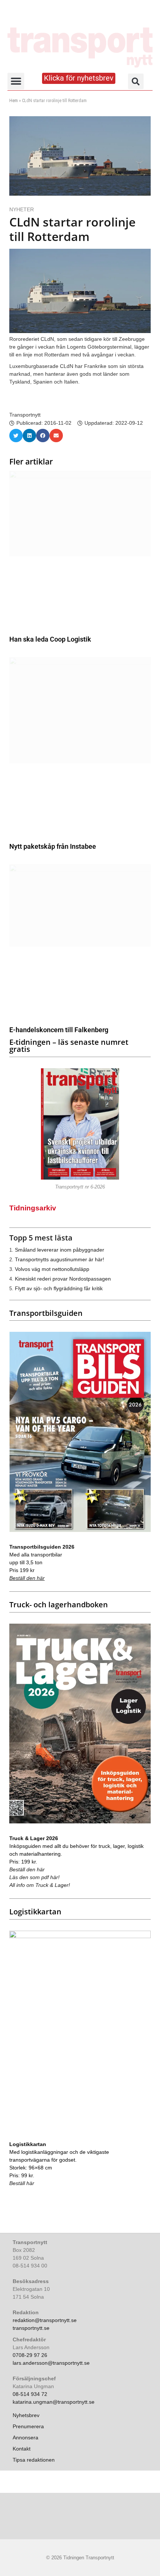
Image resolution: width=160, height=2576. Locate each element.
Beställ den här (27, 1578)
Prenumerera (28, 2426)
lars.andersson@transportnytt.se (51, 2363)
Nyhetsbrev (26, 2415)
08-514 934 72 (30, 2394)
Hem (14, 101)
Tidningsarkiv (33, 1208)
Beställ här (22, 2183)
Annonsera (25, 2438)
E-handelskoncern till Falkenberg (59, 1030)
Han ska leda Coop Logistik (50, 639)
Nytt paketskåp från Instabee (53, 846)
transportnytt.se (31, 2328)
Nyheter (22, 209)
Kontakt (22, 2449)
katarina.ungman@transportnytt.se (54, 2402)
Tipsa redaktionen (34, 2460)
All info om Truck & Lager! (40, 1885)
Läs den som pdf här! (34, 1877)
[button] (16, 81)
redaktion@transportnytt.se (45, 2320)
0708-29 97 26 (30, 2355)
